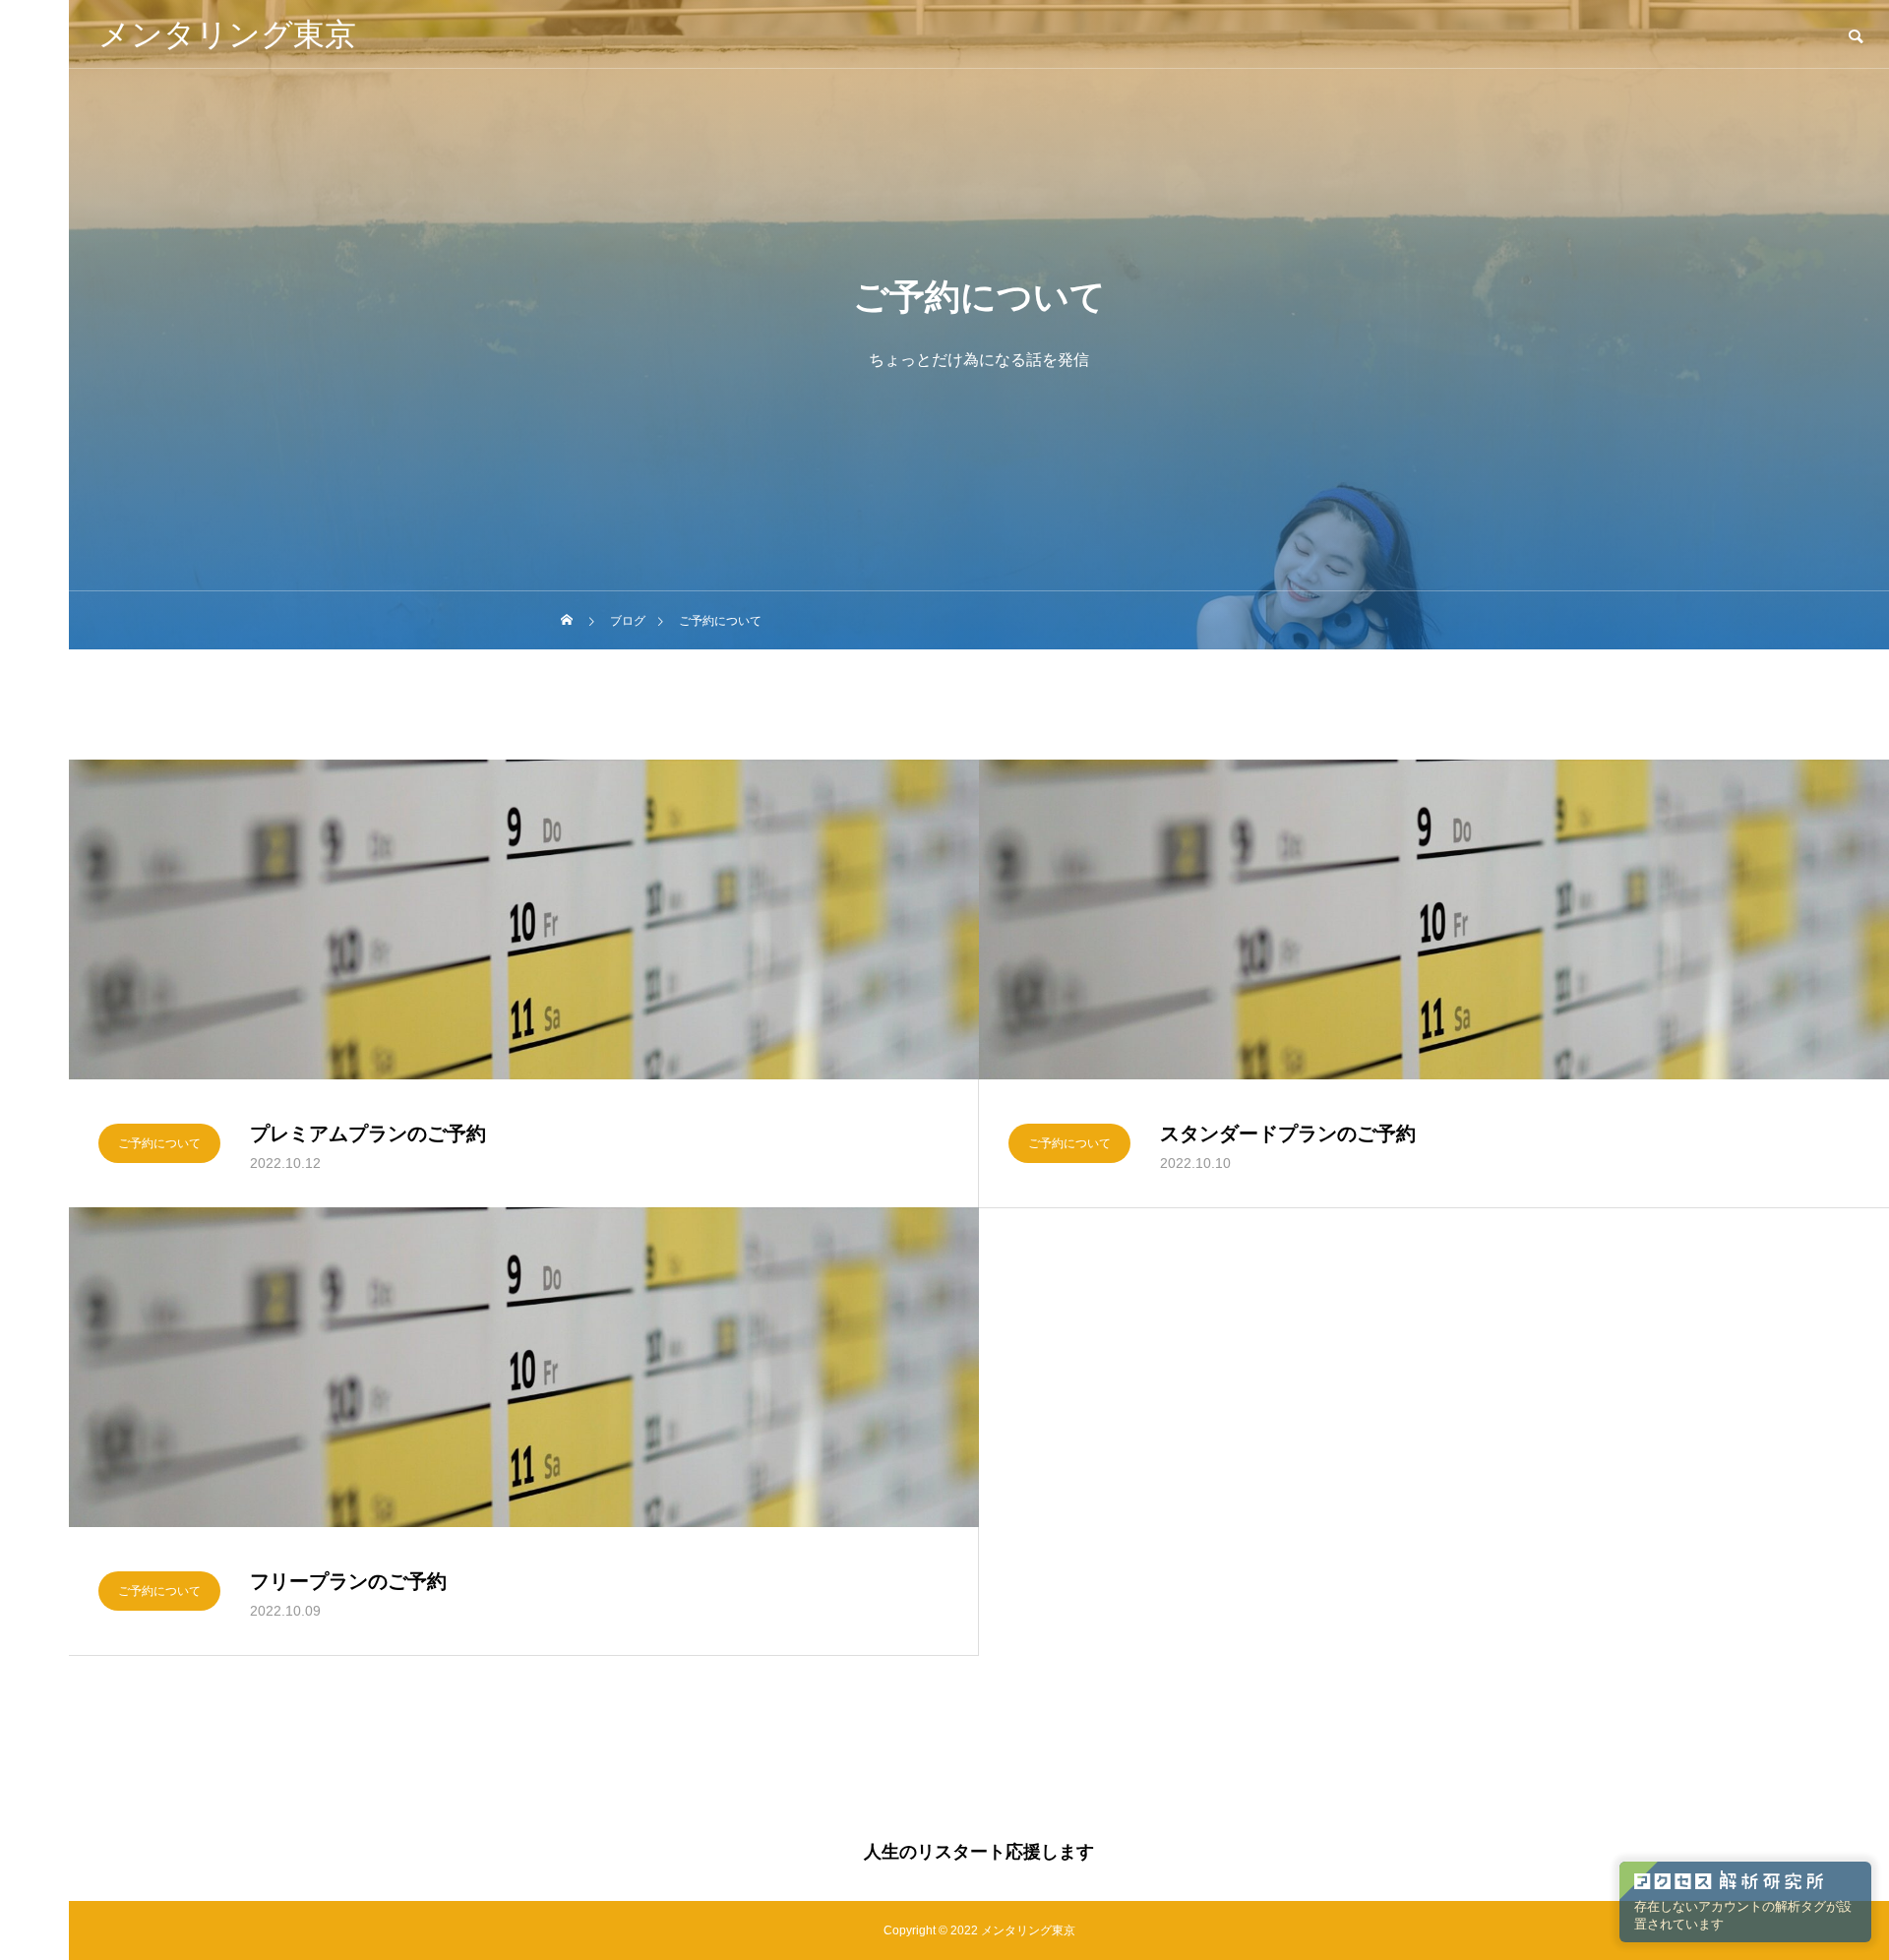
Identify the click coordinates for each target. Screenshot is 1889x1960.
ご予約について (159, 1143)
